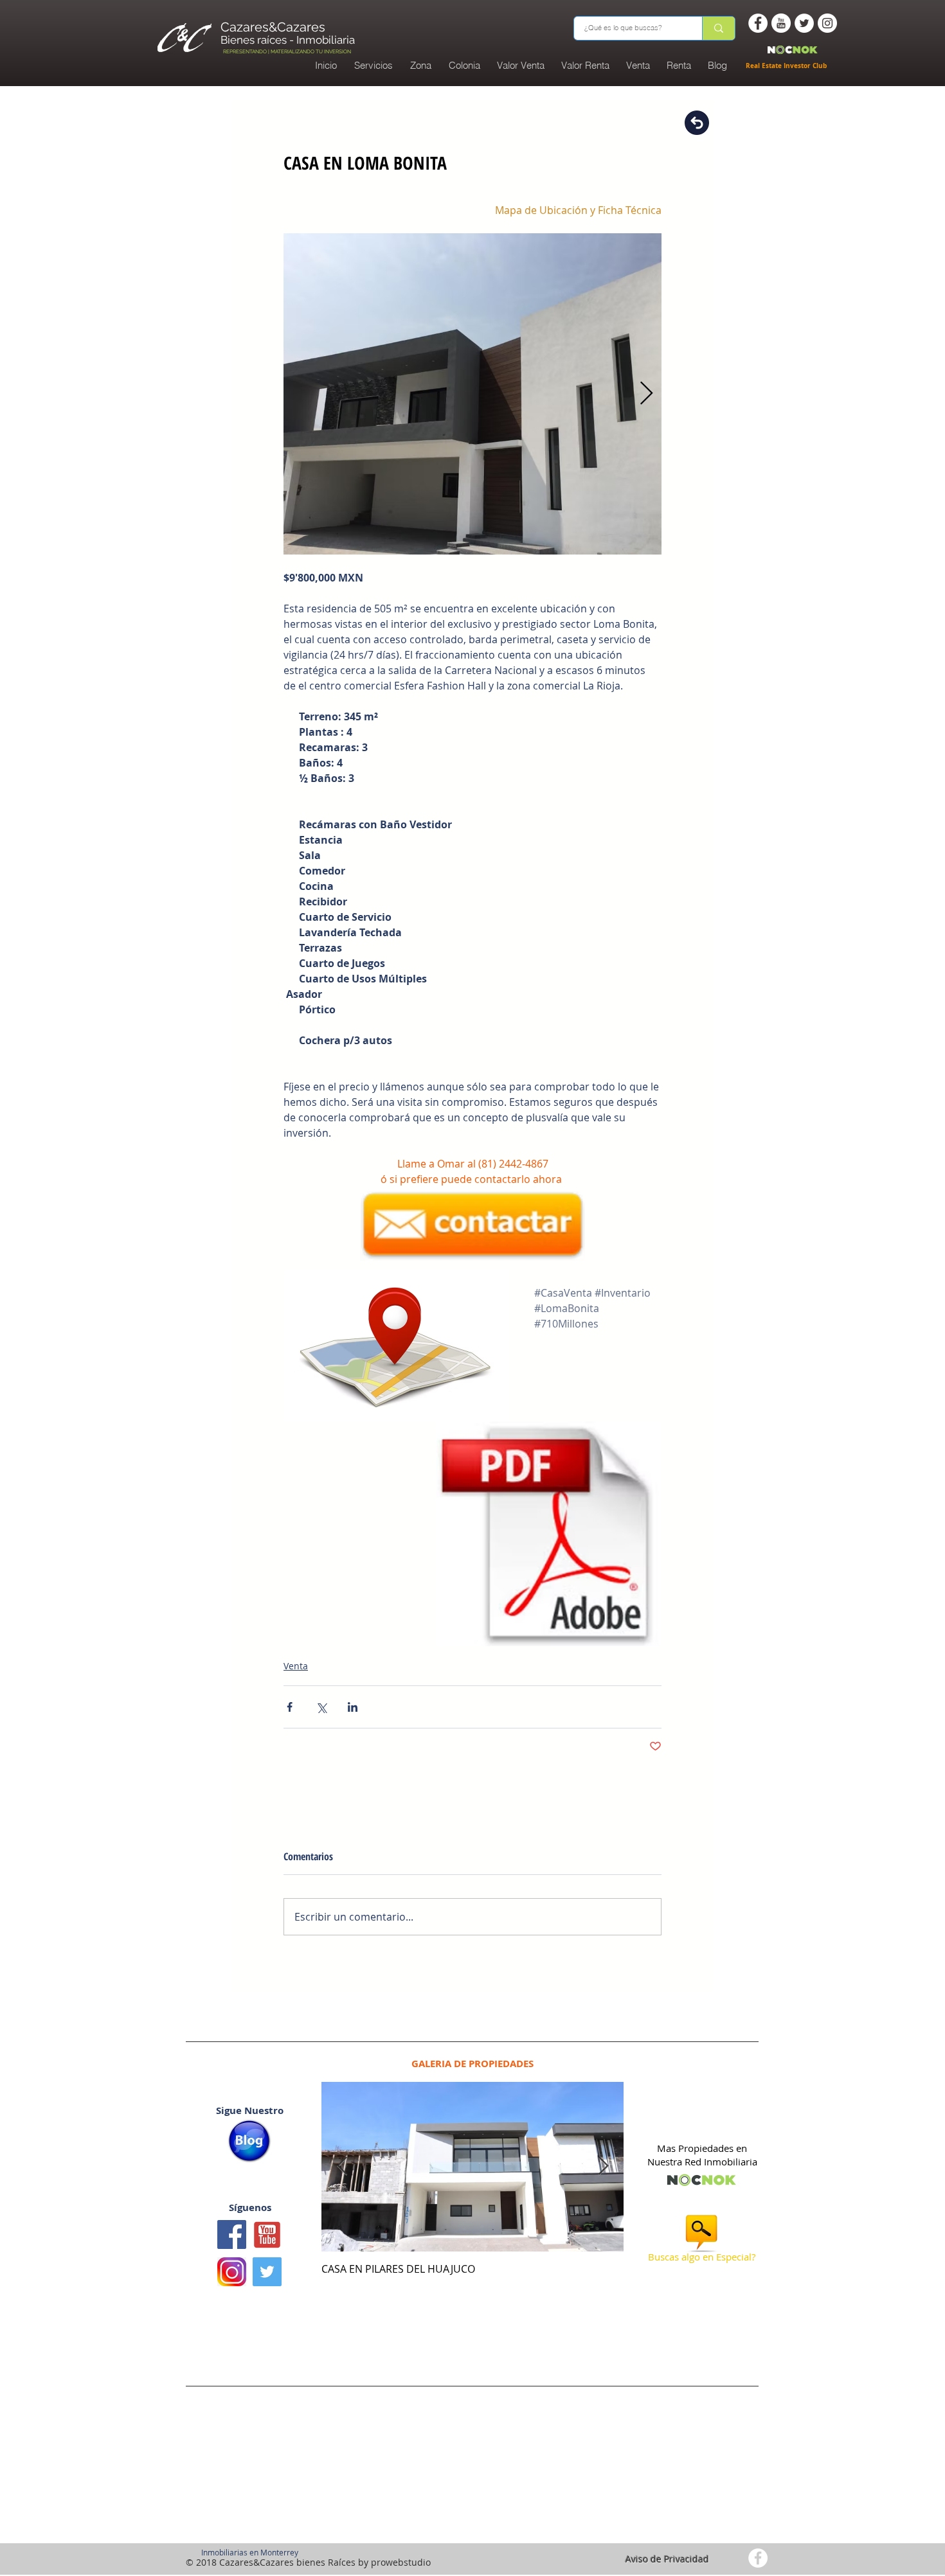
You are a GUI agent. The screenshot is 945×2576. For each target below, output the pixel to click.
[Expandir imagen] (473, 394)
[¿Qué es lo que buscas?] (718, 28)
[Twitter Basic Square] (267, 2272)
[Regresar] (697, 123)
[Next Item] (603, 2166)
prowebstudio (401, 2562)
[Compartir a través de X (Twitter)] (321, 1707)
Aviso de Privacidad (667, 2559)
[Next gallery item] (646, 394)
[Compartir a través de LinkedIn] (353, 1707)
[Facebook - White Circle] (758, 23)
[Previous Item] (342, 2166)
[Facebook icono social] (232, 2234)
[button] (464, 66)
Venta (296, 1666)
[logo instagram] (232, 2272)
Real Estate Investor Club (787, 66)
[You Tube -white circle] (781, 23)
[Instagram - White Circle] (827, 23)
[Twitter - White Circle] (804, 23)
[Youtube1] (267, 2234)
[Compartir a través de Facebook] (290, 1707)
